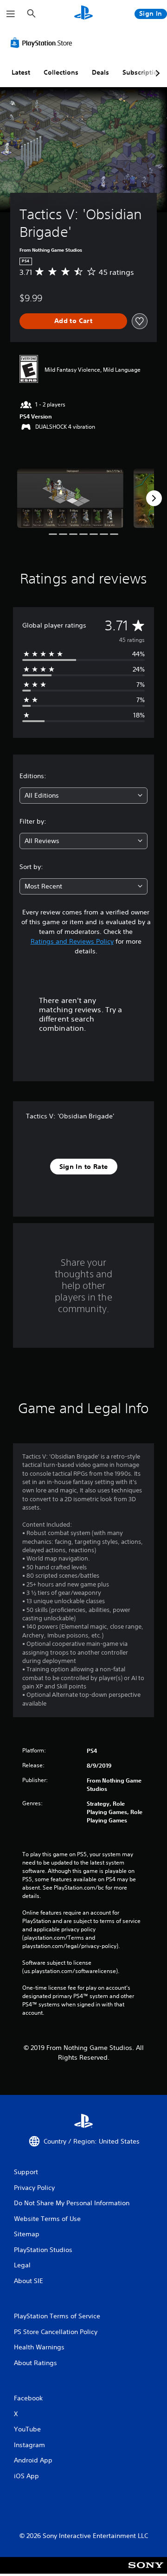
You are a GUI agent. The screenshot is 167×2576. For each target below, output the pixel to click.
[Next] (154, 498)
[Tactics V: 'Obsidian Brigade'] (70, 498)
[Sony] (146, 2572)
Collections (61, 72)
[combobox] (83, 796)
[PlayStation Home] (83, 14)
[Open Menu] (11, 14)
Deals (100, 72)
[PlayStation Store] (43, 43)
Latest (21, 72)
